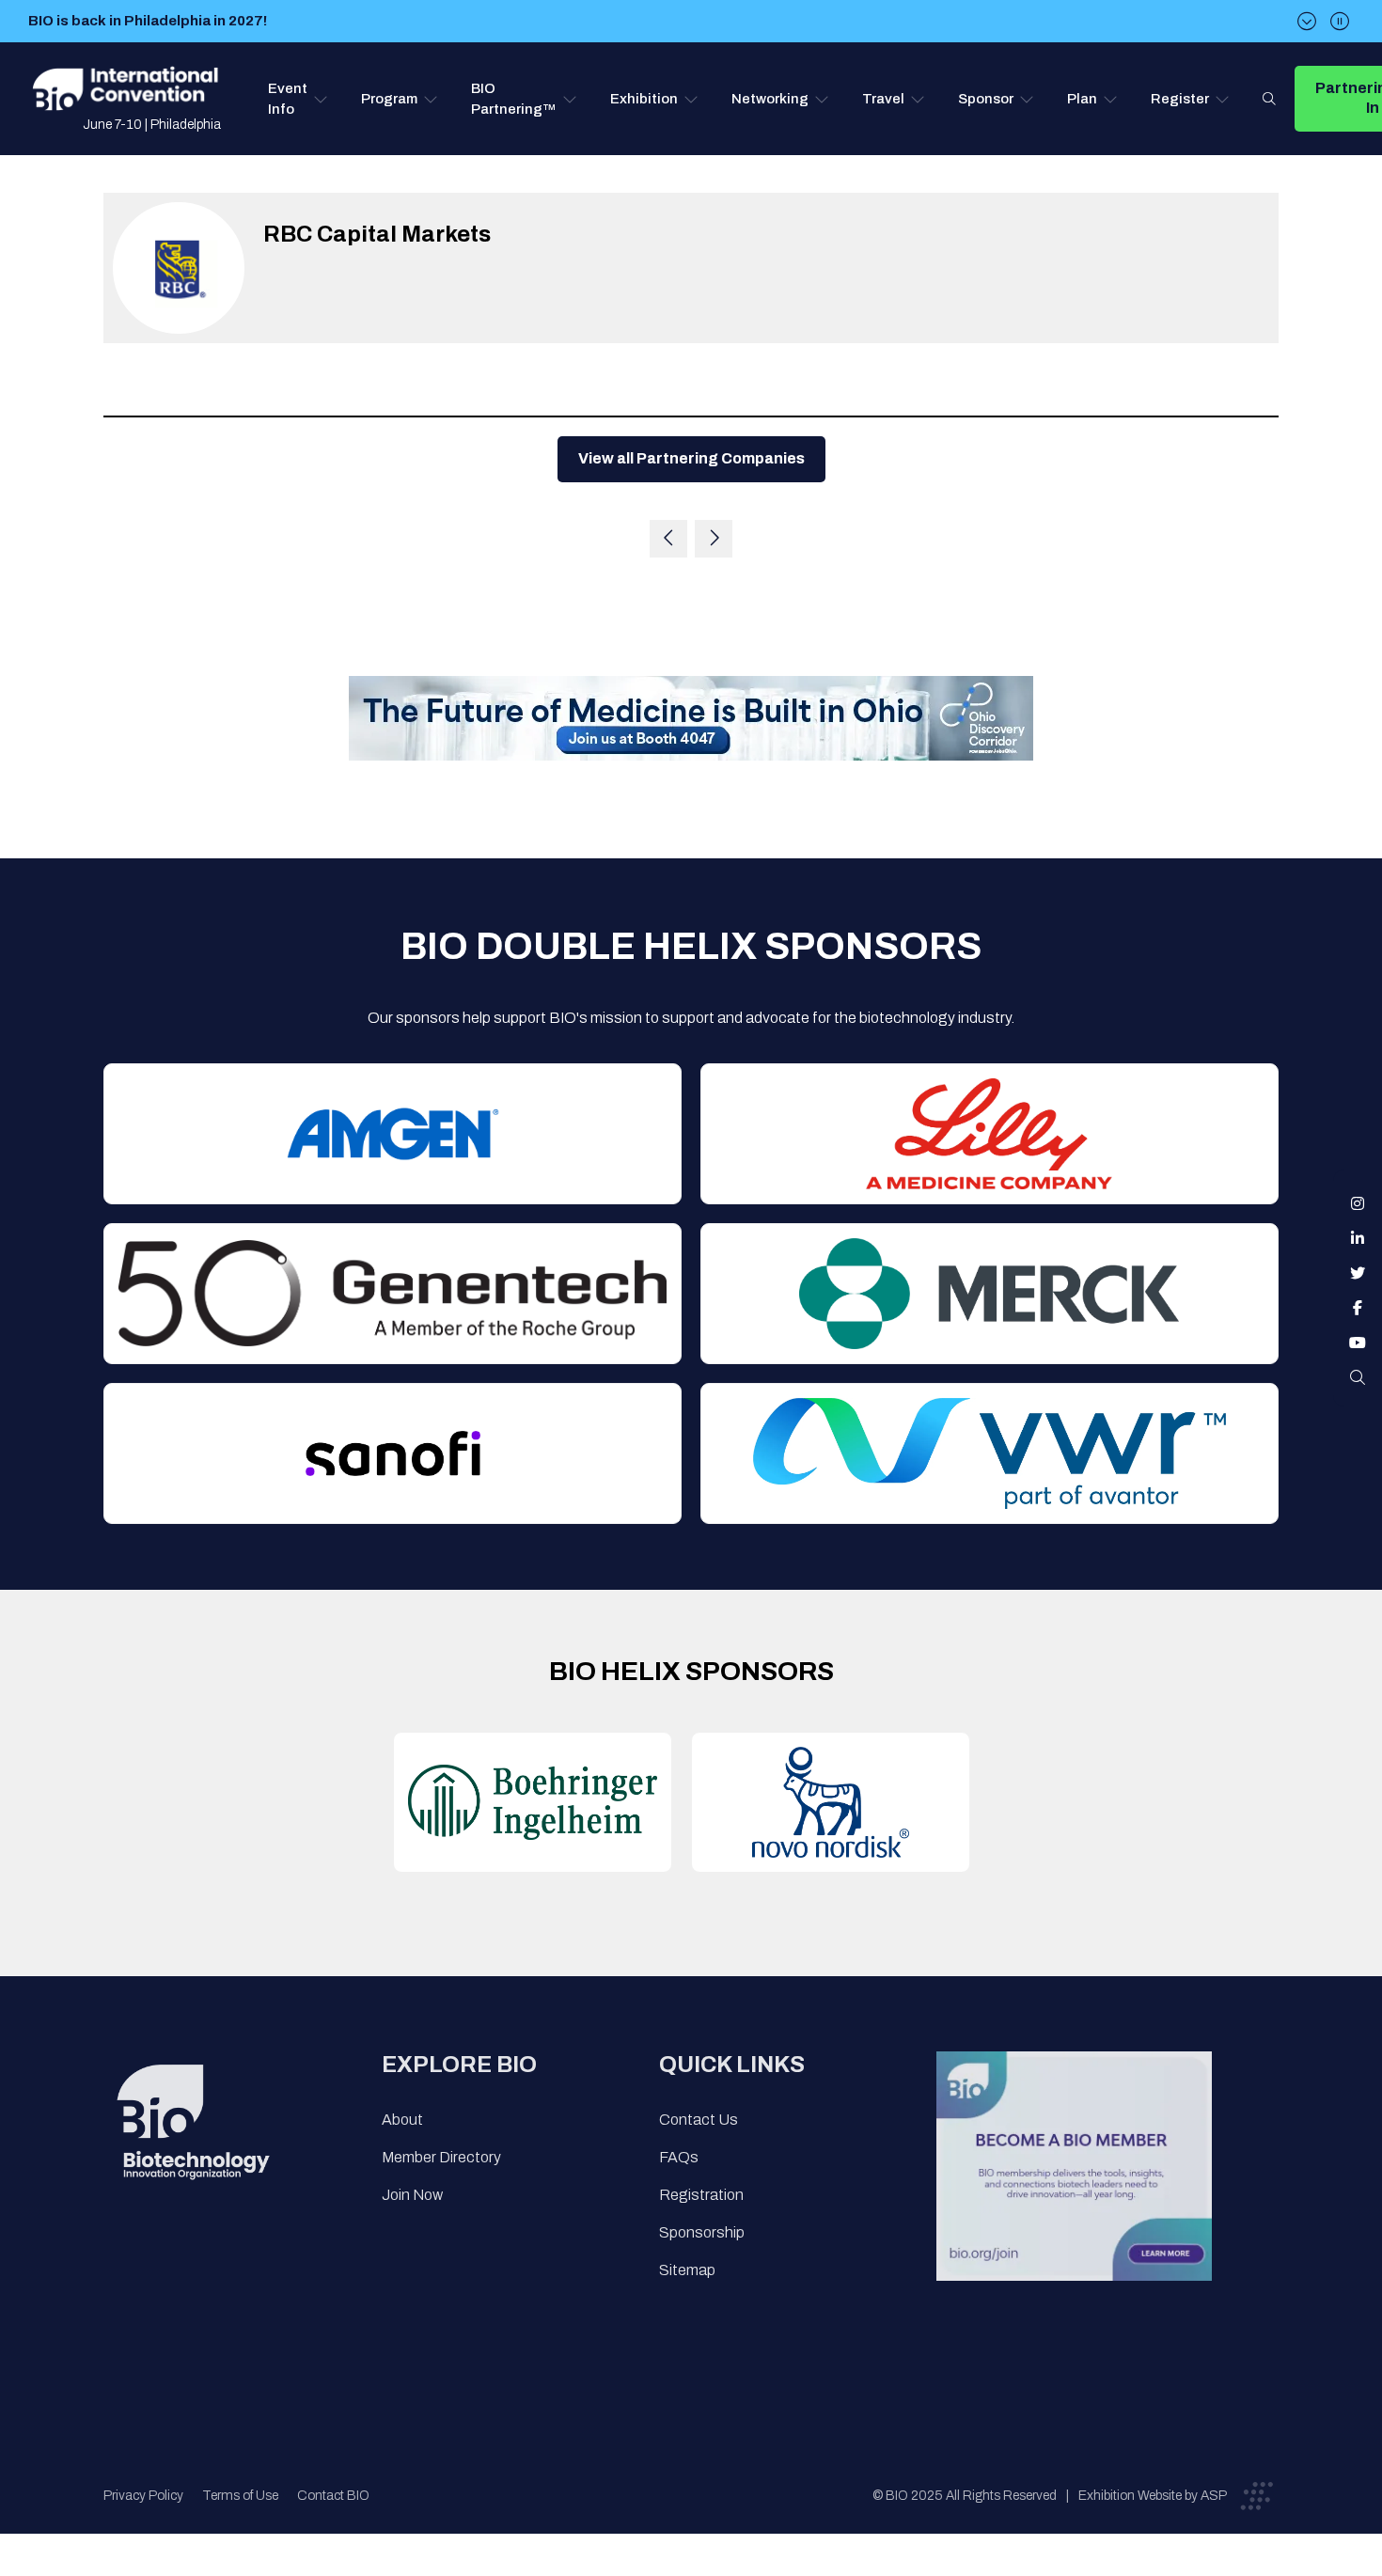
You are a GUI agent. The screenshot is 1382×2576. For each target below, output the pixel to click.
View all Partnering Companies (691, 458)
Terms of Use (240, 2496)
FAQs (679, 2157)
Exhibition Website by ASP (1153, 2496)
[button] (298, 99)
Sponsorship (702, 2232)
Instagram (1358, 1203)
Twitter (1358, 1273)
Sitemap (687, 2270)
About (402, 2120)
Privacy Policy (143, 2496)
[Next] (1307, 21)
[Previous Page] (668, 539)
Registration (701, 2195)
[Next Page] (714, 539)
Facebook (1358, 1308)
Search (1269, 99)
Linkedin (1358, 1238)
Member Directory (441, 2157)
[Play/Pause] (1340, 21)
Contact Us (699, 2120)
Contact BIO (333, 2496)
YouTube (1358, 1343)
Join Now (412, 2195)
